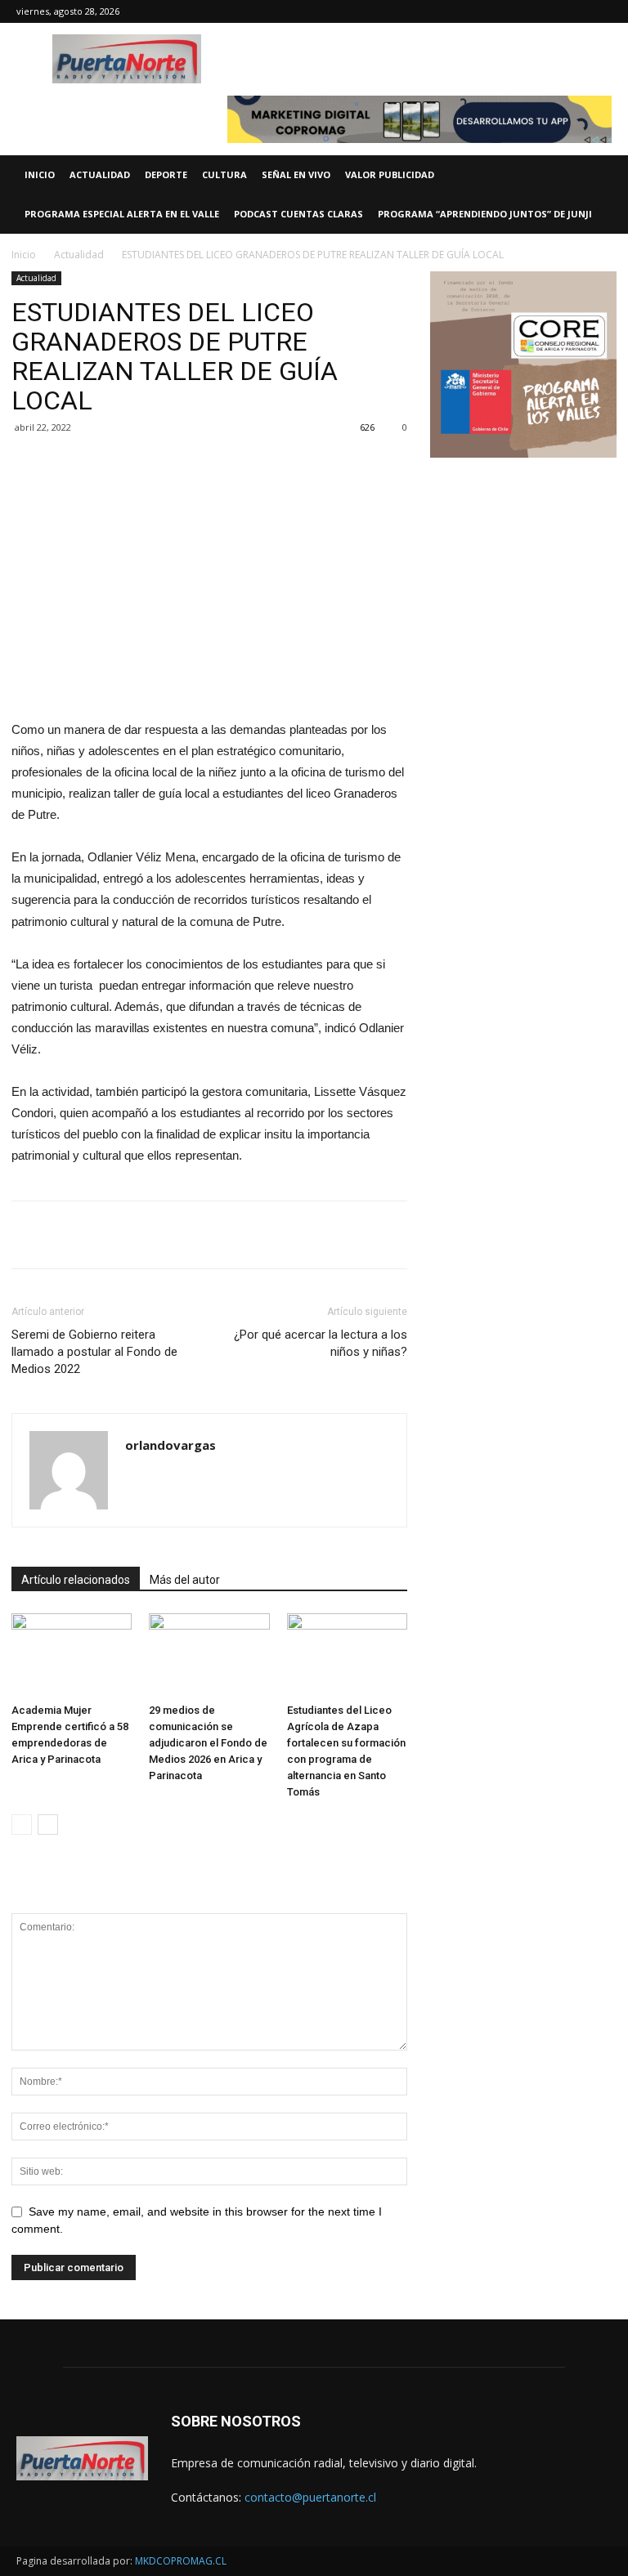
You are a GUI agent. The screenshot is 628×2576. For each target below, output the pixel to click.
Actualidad (79, 255)
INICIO (40, 174)
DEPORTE (166, 174)
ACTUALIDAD (100, 174)
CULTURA (224, 174)
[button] (608, 175)
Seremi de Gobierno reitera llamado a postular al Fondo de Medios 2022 (94, 1352)
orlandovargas (170, 1445)
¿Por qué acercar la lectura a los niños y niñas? (321, 1343)
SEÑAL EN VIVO (296, 174)
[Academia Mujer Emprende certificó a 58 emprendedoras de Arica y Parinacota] (72, 1655)
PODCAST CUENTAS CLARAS (298, 214)
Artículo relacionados (76, 1580)
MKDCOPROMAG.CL (181, 2561)
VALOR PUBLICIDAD (390, 174)
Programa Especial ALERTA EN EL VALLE (122, 214)
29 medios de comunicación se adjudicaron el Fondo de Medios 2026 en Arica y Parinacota (208, 1743)
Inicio (24, 255)
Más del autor (185, 1580)
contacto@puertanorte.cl (310, 2497)
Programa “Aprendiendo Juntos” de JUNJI (485, 214)
